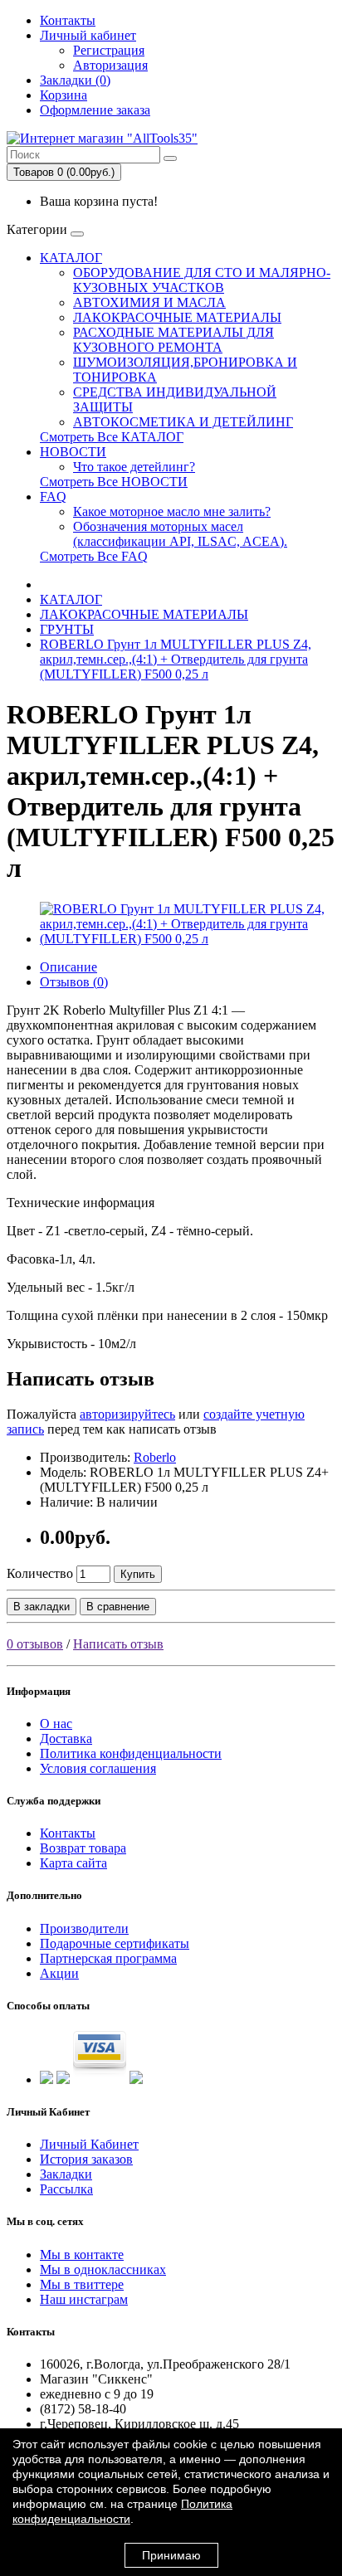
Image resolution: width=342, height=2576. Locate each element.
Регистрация (109, 50)
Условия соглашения (98, 1768)
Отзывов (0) (74, 982)
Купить (138, 1574)
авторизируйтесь (127, 1414)
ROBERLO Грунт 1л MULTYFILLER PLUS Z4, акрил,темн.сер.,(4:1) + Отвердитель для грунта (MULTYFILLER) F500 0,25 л (176, 659)
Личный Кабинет (89, 2144)
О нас (56, 1724)
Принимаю (171, 2555)
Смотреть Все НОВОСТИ (114, 482)
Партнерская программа (108, 1958)
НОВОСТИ (73, 452)
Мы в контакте (82, 2255)
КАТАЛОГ (71, 258)
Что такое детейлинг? (134, 467)
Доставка (66, 1738)
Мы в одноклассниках (103, 2269)
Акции (59, 1973)
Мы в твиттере (82, 2284)
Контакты (68, 20)
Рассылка (66, 2189)
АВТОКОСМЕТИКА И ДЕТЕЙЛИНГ (183, 422)
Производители (84, 1928)
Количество (40, 1573)
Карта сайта (73, 1863)
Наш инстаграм (84, 2299)
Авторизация (110, 65)
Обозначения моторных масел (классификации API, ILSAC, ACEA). (180, 534)
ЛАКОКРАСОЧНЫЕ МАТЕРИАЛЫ (177, 317)
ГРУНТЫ (67, 629)
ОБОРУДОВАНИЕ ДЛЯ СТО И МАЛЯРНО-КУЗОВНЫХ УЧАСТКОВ (202, 280)
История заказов (86, 2159)
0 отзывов (35, 1644)
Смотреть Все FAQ (94, 556)
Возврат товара (83, 1848)
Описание (68, 967)
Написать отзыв (118, 1644)
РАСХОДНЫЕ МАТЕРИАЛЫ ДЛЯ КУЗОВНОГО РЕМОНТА (173, 340)
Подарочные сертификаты (115, 1943)
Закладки (66, 2174)
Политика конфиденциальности (131, 1753)
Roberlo (155, 1457)
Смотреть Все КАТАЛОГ (112, 437)
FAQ (53, 497)
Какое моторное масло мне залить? (172, 511)
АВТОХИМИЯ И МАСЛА (149, 302)
